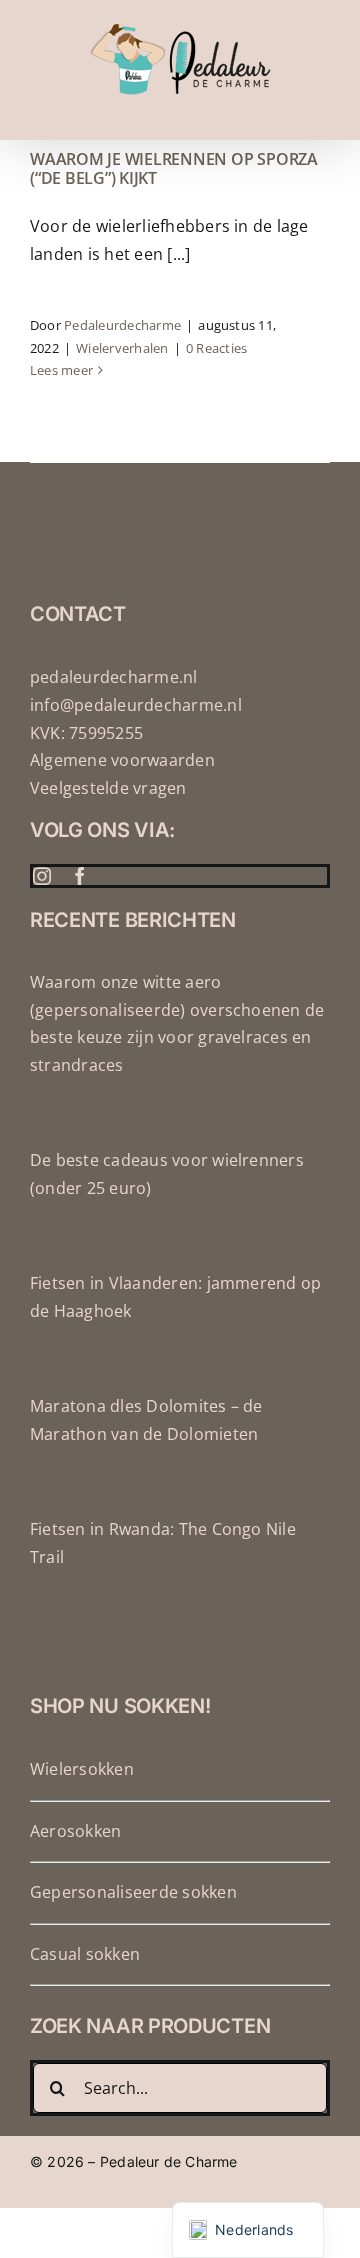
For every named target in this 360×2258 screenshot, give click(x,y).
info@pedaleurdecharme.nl (136, 705)
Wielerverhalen (122, 348)
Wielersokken (82, 1769)
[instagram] (42, 876)
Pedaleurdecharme (122, 325)
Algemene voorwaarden (122, 760)
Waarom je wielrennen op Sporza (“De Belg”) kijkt (174, 168)
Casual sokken (85, 1954)
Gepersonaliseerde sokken (133, 1892)
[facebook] (80, 876)
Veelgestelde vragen (108, 788)
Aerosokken (75, 1831)
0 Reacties (216, 348)
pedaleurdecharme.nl (114, 677)
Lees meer (61, 370)
